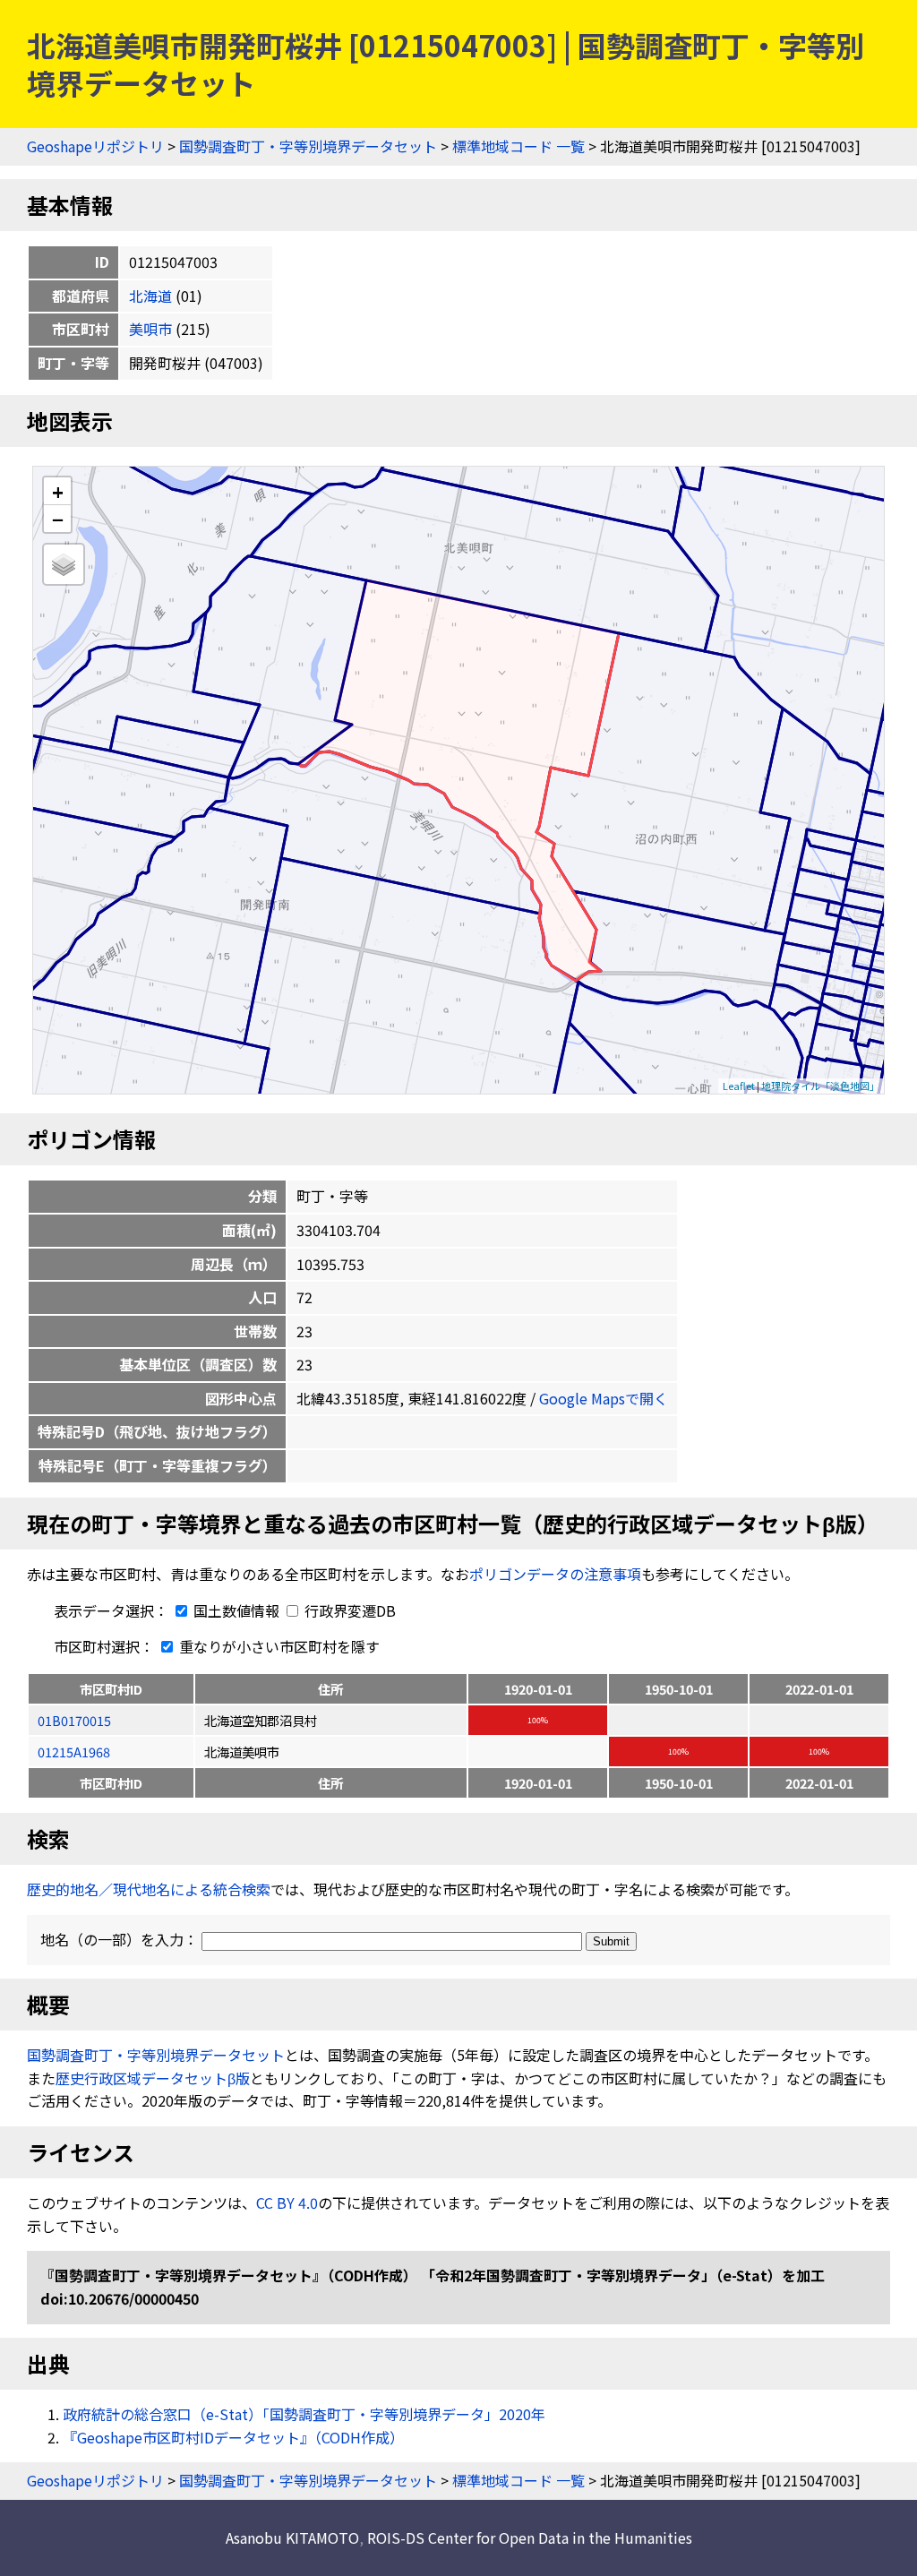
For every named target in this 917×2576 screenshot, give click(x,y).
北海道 (150, 296)
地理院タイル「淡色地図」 (820, 1086)
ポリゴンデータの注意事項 (555, 1574)
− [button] (58, 519)
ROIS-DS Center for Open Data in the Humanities (530, 2537)
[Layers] (64, 564)
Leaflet (739, 1086)
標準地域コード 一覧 (518, 146)
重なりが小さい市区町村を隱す (278, 1646)
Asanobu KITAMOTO (292, 2537)
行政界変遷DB (348, 1610)
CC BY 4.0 (287, 2202)
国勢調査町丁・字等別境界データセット (308, 146)
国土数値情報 (236, 1610)
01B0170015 (74, 1720)
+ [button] (58, 491)
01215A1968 (74, 1752)
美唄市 (150, 329)
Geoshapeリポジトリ (95, 146)
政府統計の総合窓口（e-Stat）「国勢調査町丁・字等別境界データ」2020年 (304, 2414)
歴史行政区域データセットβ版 (153, 2078)
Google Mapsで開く (604, 1398)
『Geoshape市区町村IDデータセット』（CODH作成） (233, 2437)
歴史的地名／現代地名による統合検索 (149, 1889)
